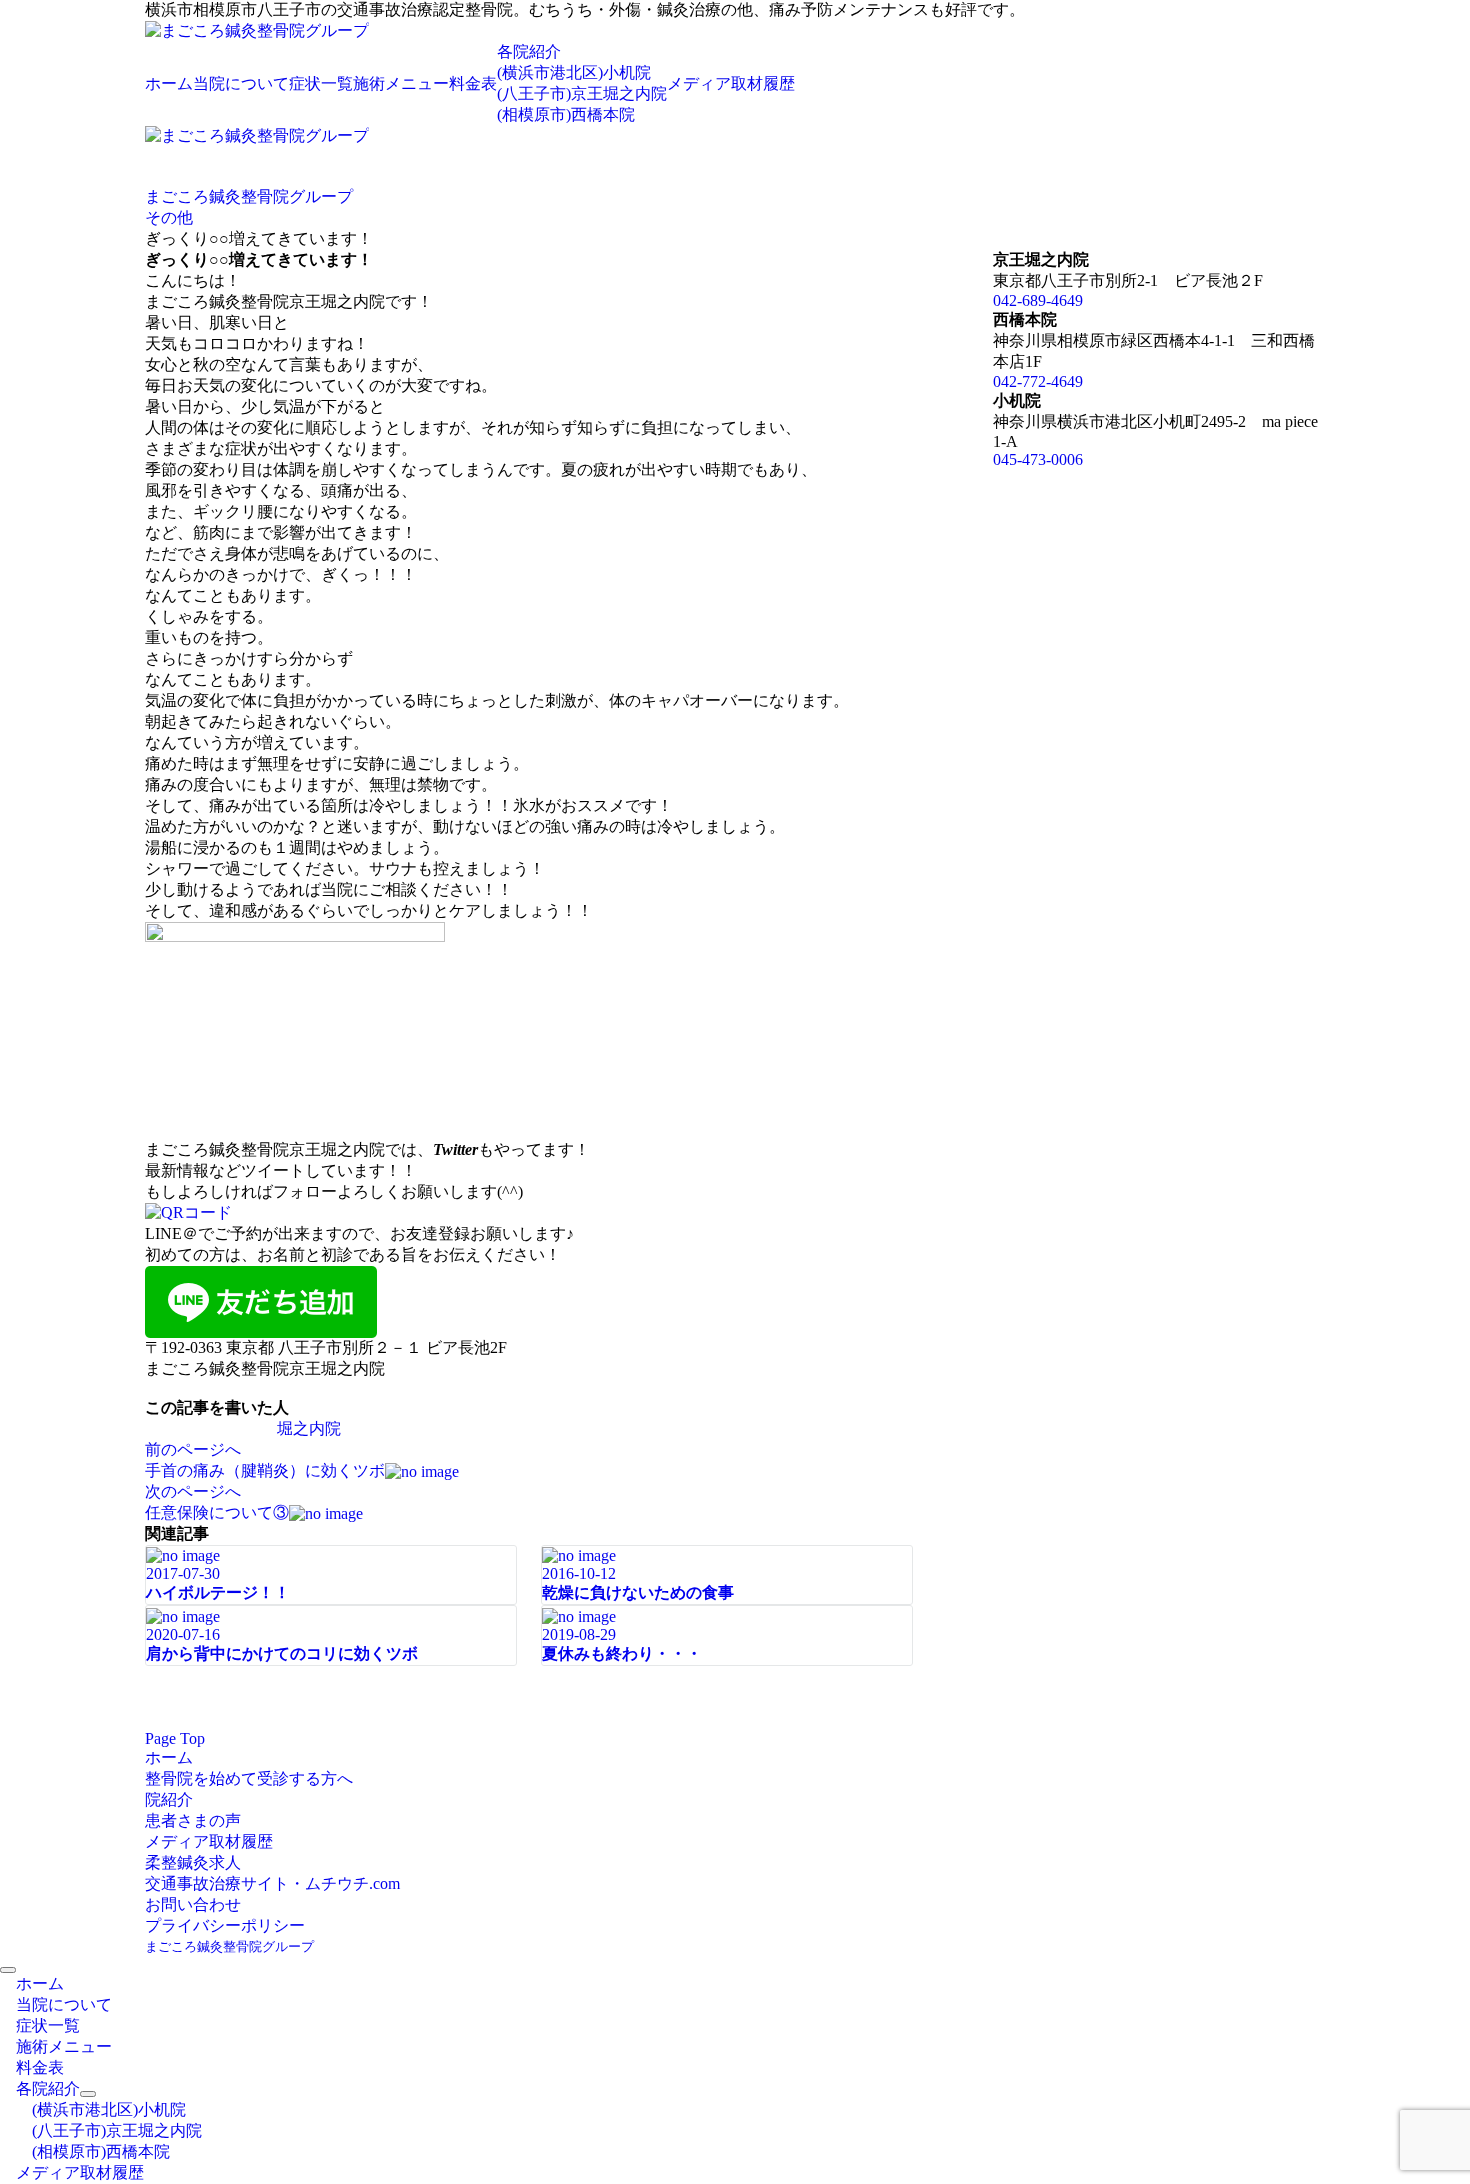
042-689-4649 (1038, 300)
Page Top (175, 1738)
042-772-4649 (1038, 381)
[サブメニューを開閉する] (88, 2094)
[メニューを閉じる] (8, 1970)
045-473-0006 (1038, 459)
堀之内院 (309, 1428)
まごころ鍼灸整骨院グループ (229, 1946)
